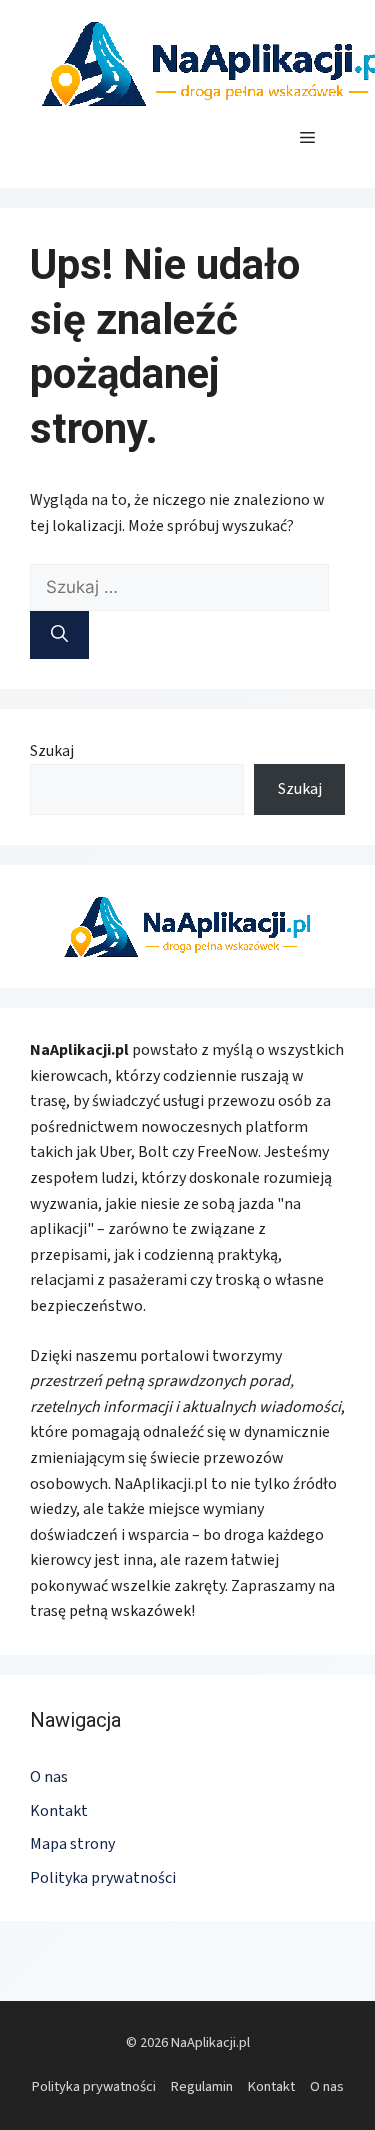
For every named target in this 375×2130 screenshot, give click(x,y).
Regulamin (202, 2086)
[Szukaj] (59, 635)
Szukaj (52, 751)
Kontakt (59, 1811)
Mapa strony (72, 1844)
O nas (49, 1777)
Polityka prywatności (103, 1878)
